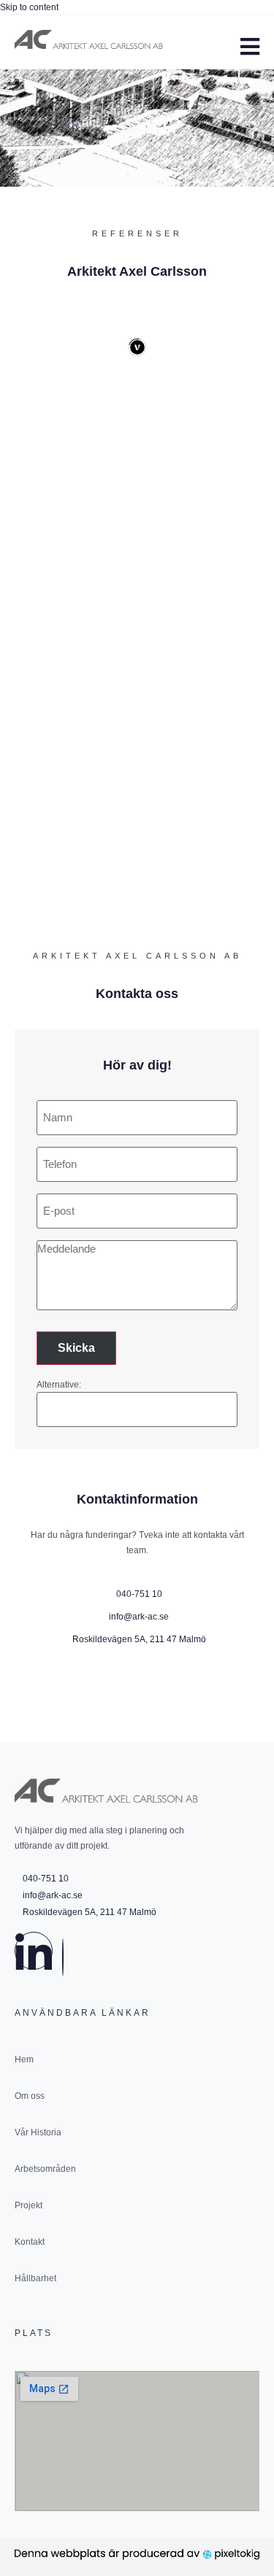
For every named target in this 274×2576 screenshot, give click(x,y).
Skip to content (29, 7)
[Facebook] (63, 1957)
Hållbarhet (35, 2278)
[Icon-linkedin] (34, 1951)
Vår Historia (38, 2132)
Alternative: (59, 1385)
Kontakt (30, 2242)
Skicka (76, 1348)
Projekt (28, 2205)
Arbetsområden (45, 2169)
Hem (24, 2059)
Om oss (30, 2096)
